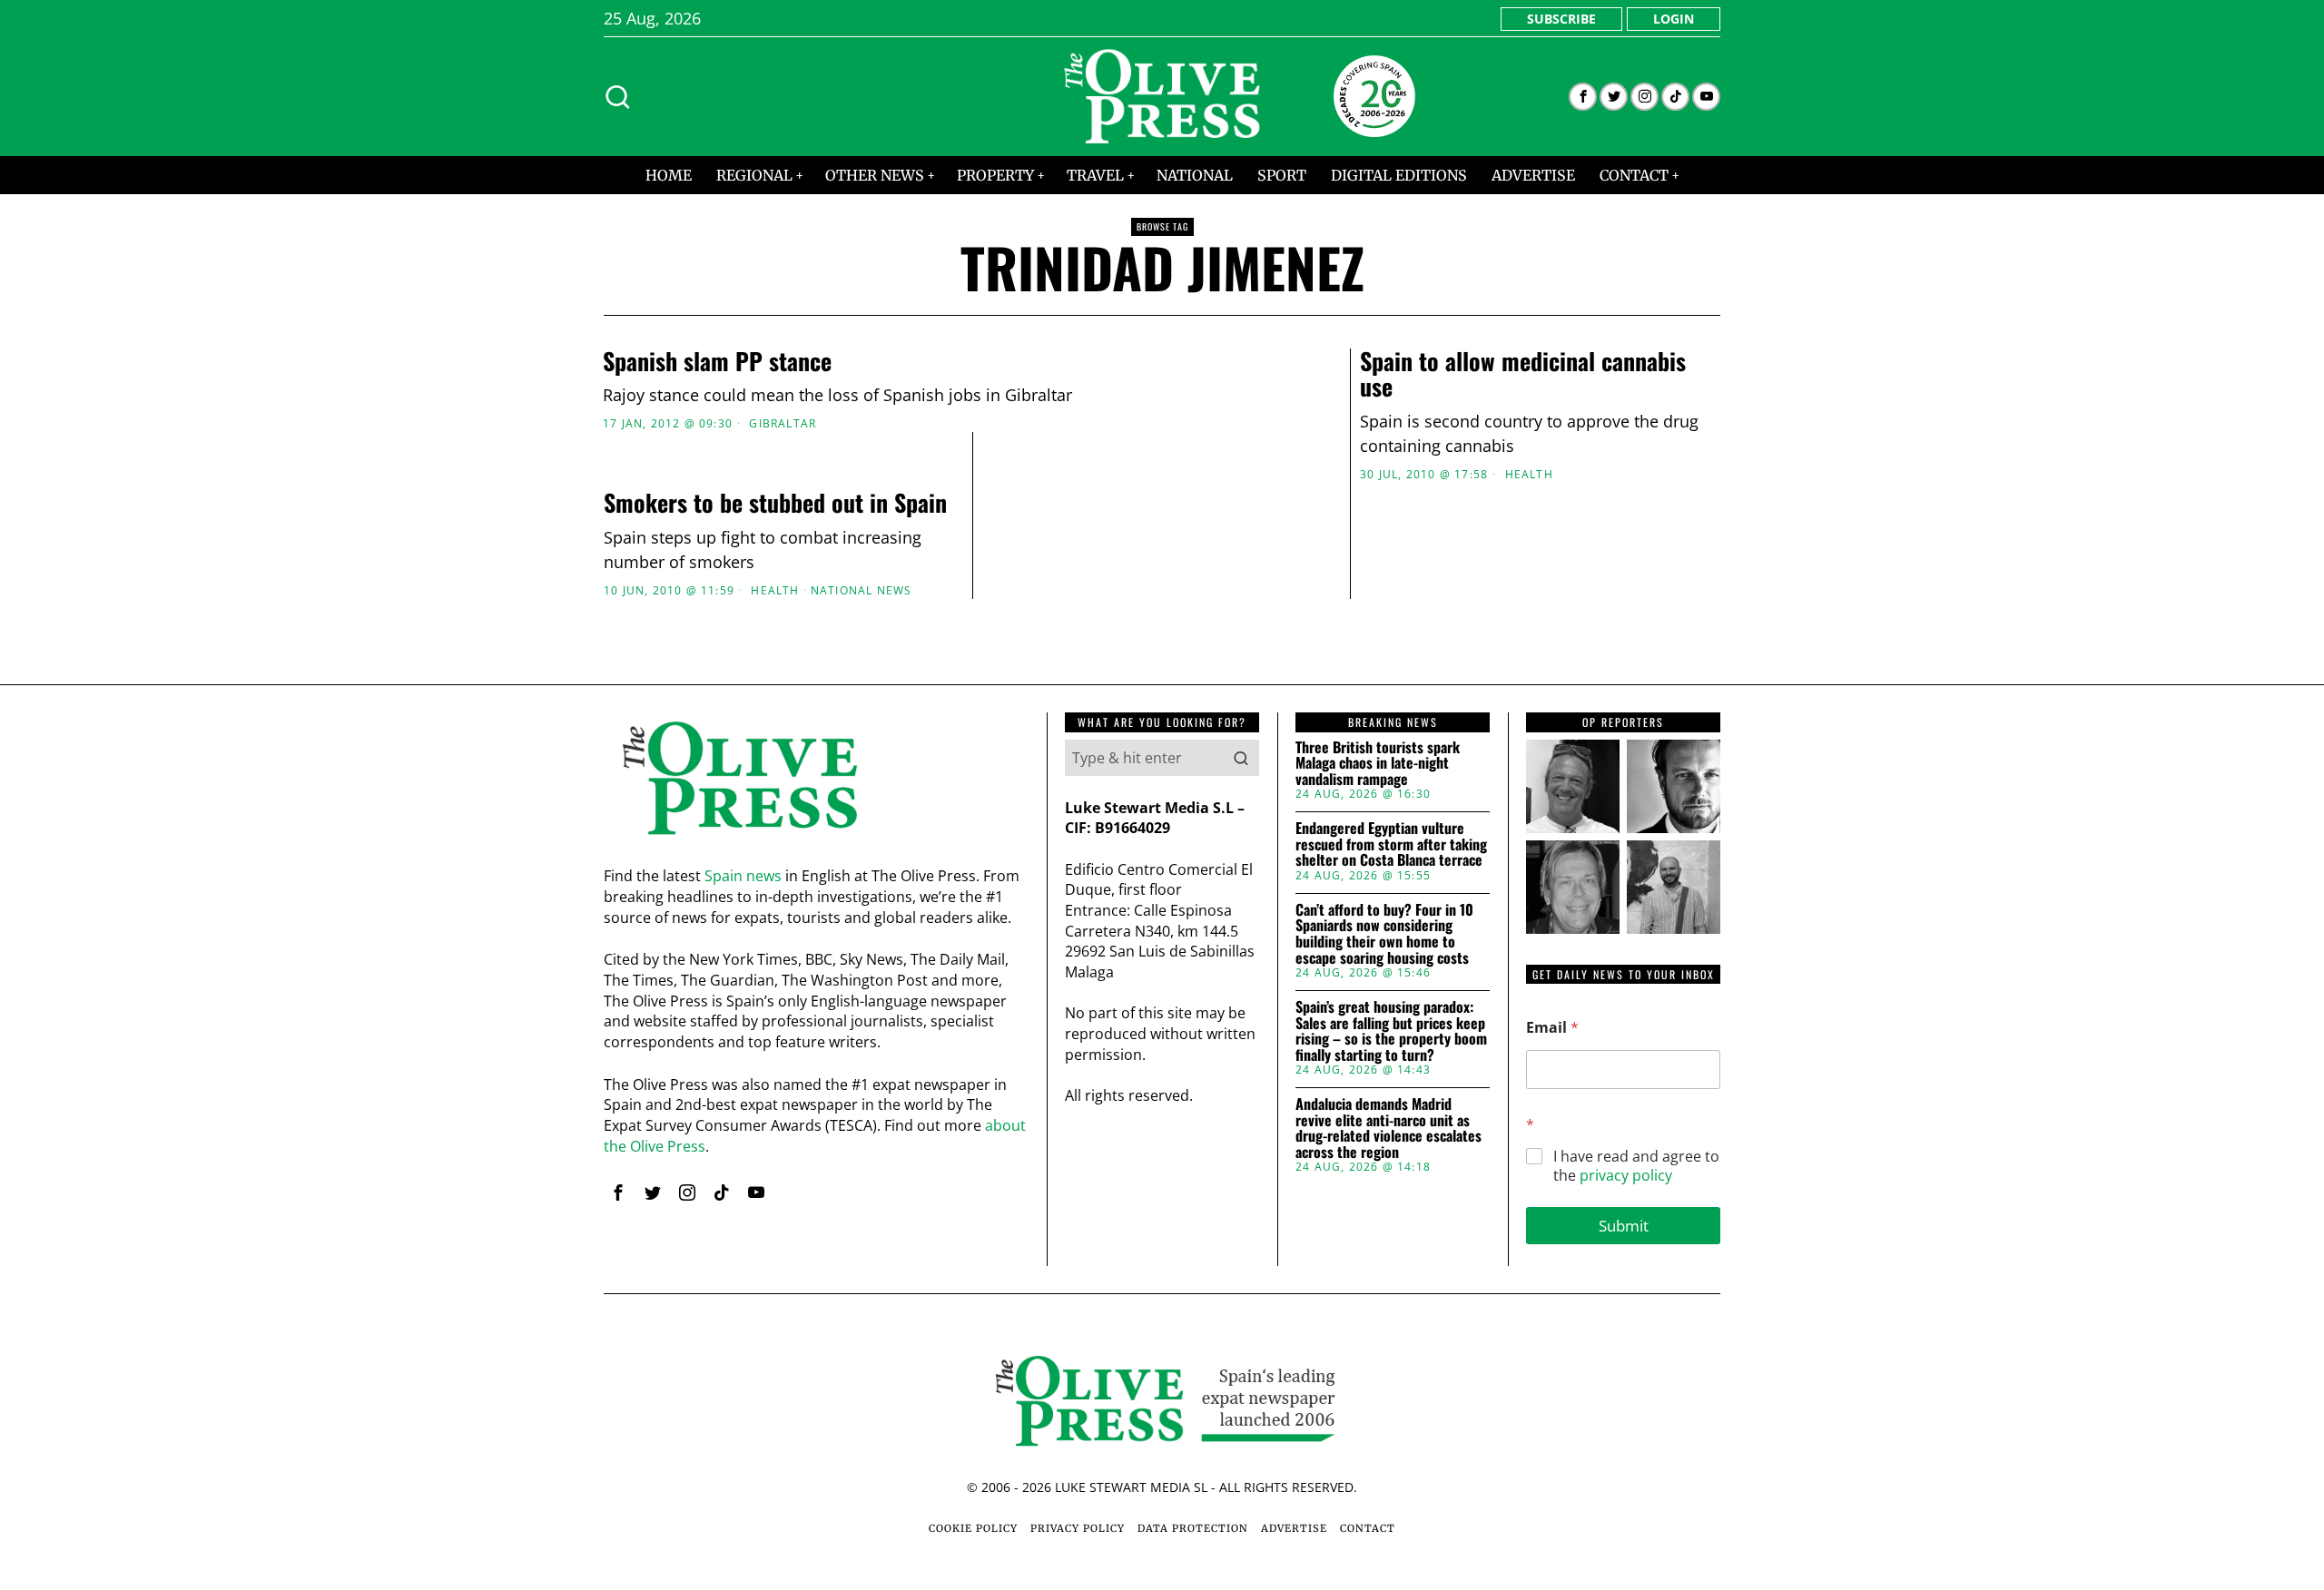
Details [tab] (1162, 654)
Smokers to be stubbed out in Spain (775, 503)
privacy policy (1626, 1175)
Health (1529, 475)
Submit (1624, 1226)
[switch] (1060, 885)
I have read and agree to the (1636, 1166)
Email (1552, 1028)
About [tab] (1434, 654)
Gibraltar (783, 424)
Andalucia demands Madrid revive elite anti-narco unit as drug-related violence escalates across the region (1388, 1128)
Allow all (1423, 971)
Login (1674, 19)
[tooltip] (1583, 97)
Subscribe (1561, 19)
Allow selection (1162, 971)
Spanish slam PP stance (717, 362)
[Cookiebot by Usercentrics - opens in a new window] (1471, 595)
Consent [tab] (890, 654)
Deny (901, 971)
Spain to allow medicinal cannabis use (1523, 374)
